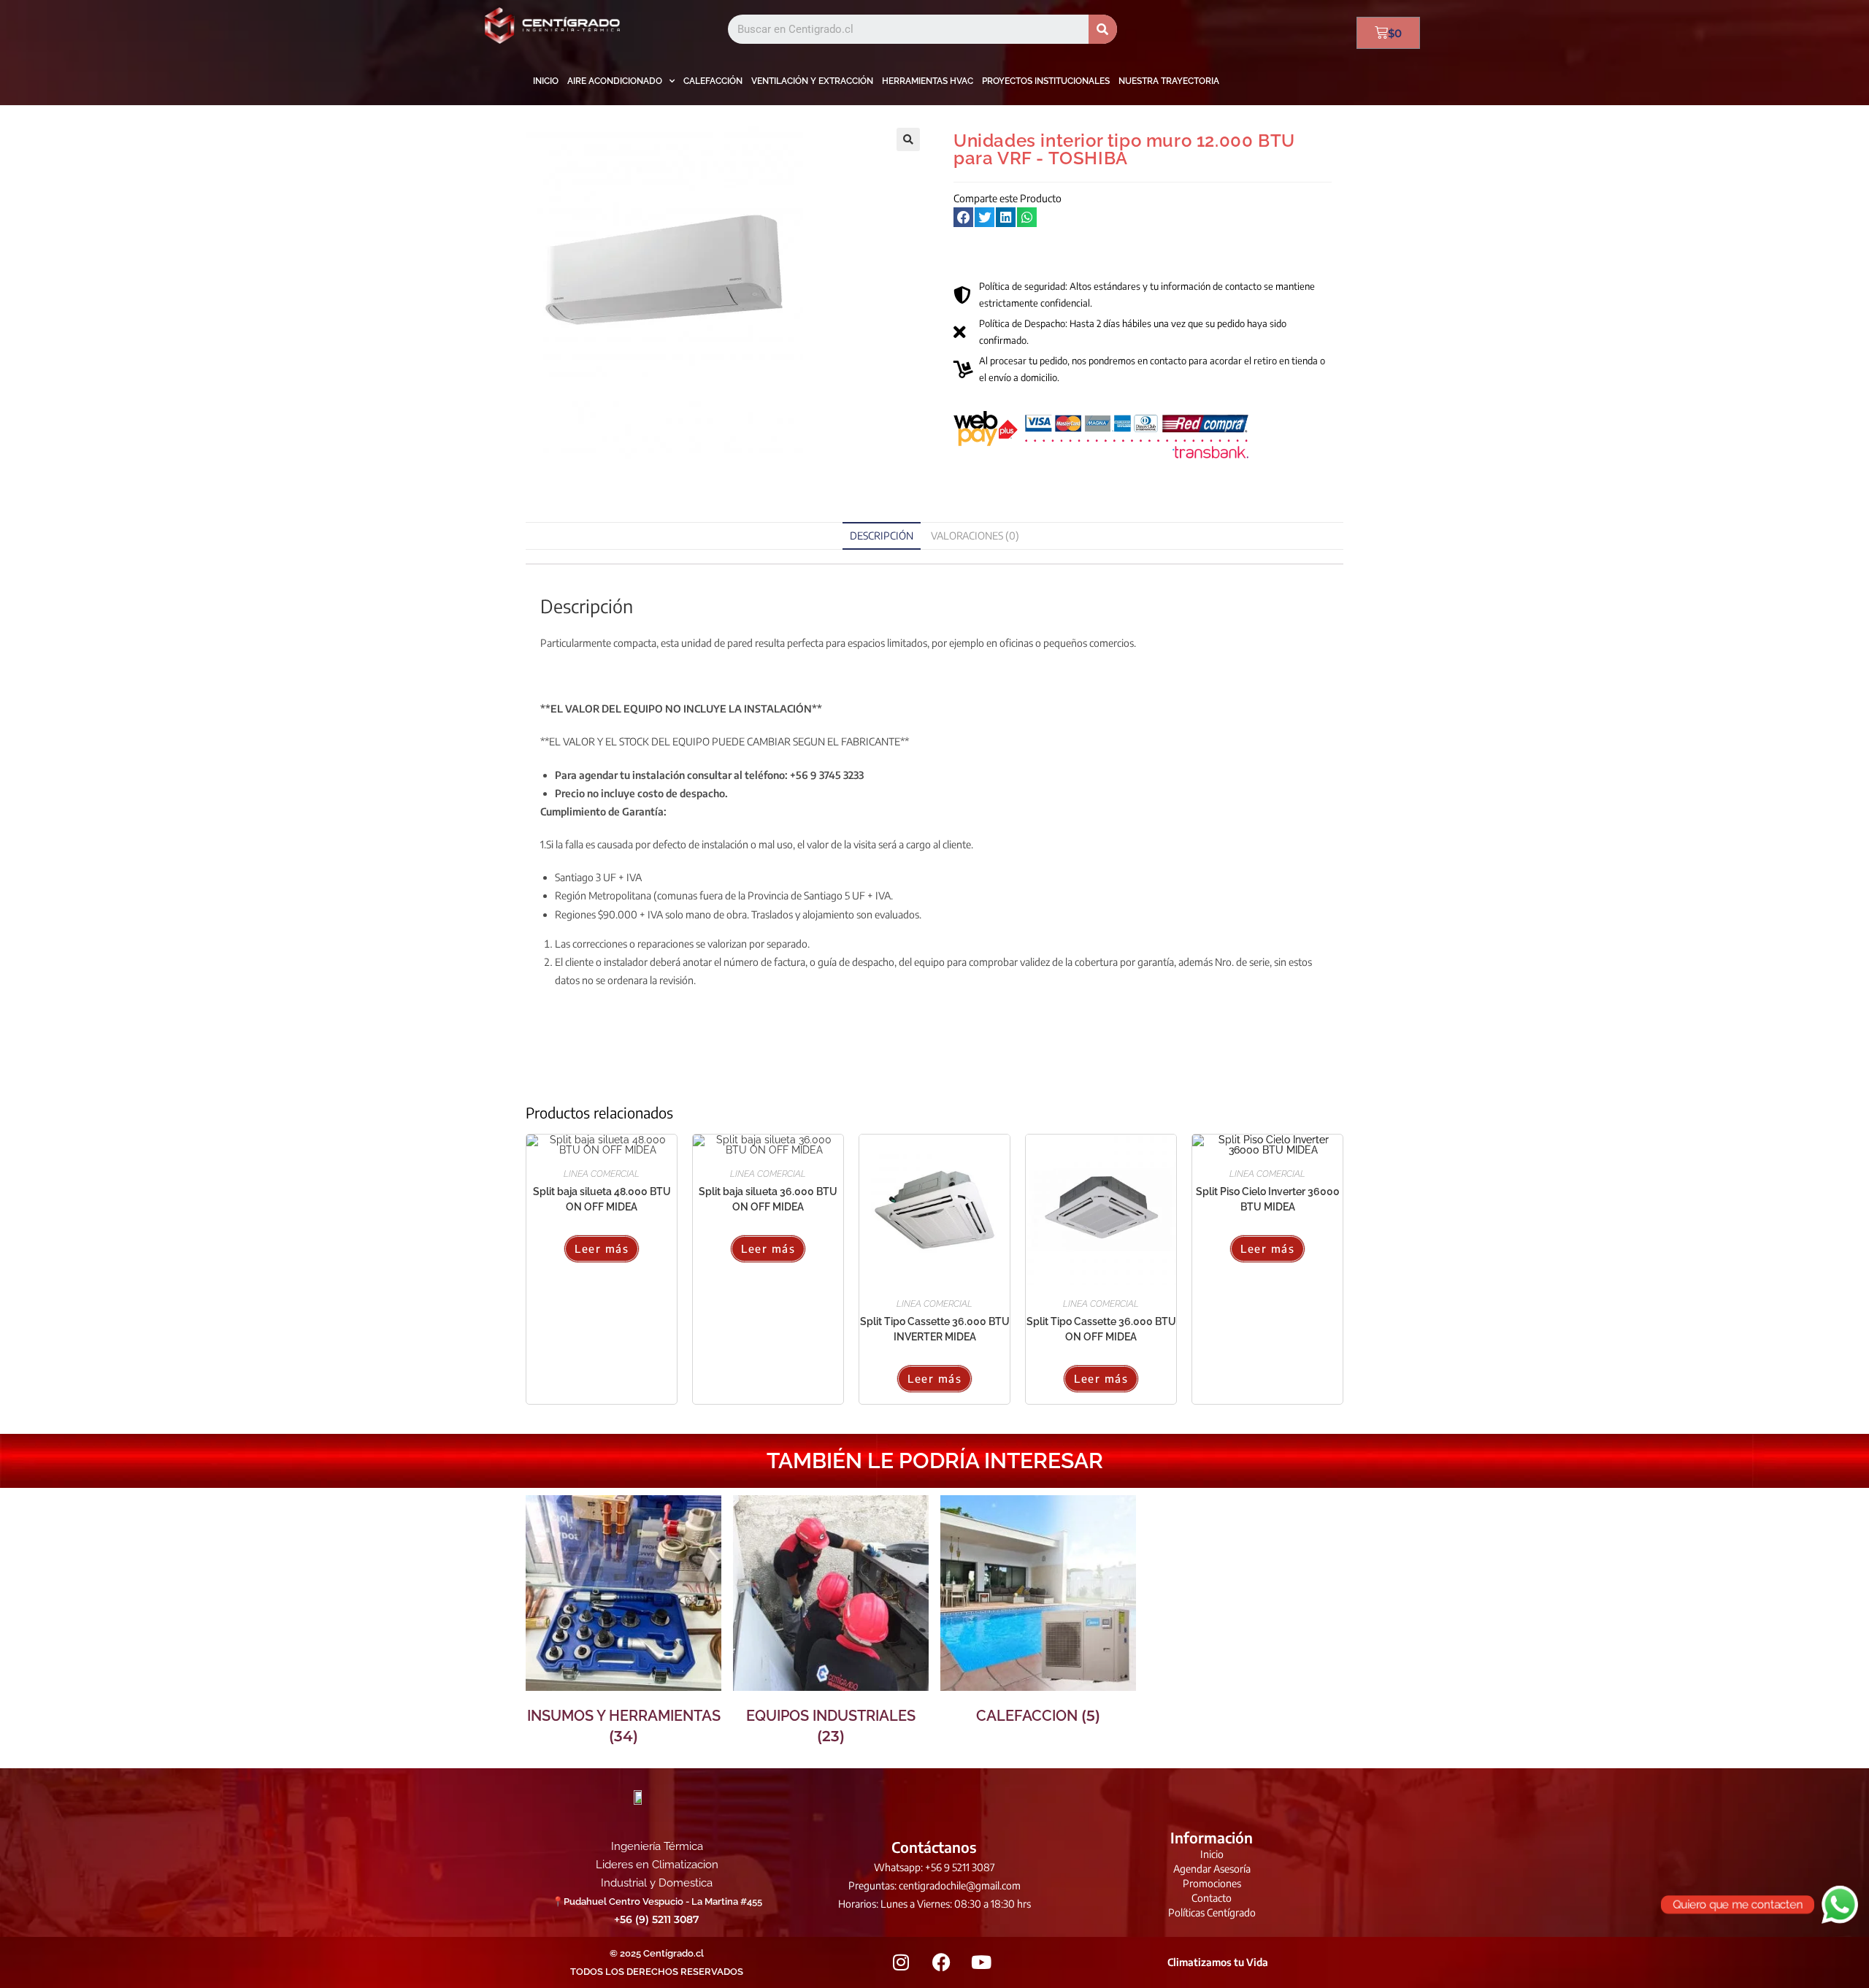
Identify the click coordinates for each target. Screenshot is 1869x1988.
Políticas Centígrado (1212, 1912)
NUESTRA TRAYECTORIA (1169, 81)
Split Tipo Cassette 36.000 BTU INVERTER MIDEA (935, 1329)
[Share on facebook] (963, 217)
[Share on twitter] (985, 217)
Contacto (1212, 1898)
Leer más (602, 1248)
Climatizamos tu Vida (1218, 1962)
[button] (908, 139)
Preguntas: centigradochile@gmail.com (934, 1885)
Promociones (1212, 1883)
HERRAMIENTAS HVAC (928, 81)
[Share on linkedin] (1006, 217)
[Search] (1103, 29)
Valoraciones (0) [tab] (975, 536)
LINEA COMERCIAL (602, 1174)
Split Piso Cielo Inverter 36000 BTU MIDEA (1268, 1199)
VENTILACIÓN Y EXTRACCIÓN (812, 81)
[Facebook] (941, 1962)
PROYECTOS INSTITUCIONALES (1046, 81)
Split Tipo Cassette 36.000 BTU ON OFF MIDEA (1101, 1329)
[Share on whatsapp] (1027, 217)
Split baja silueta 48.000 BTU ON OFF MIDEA (602, 1199)
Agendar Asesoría (1212, 1869)
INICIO (546, 81)
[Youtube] (981, 1962)
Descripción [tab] (882, 536)
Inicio (1212, 1854)
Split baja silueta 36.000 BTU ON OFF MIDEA (768, 1199)
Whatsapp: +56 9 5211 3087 (934, 1867)
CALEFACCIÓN (713, 81)
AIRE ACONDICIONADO (615, 81)
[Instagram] (901, 1962)
